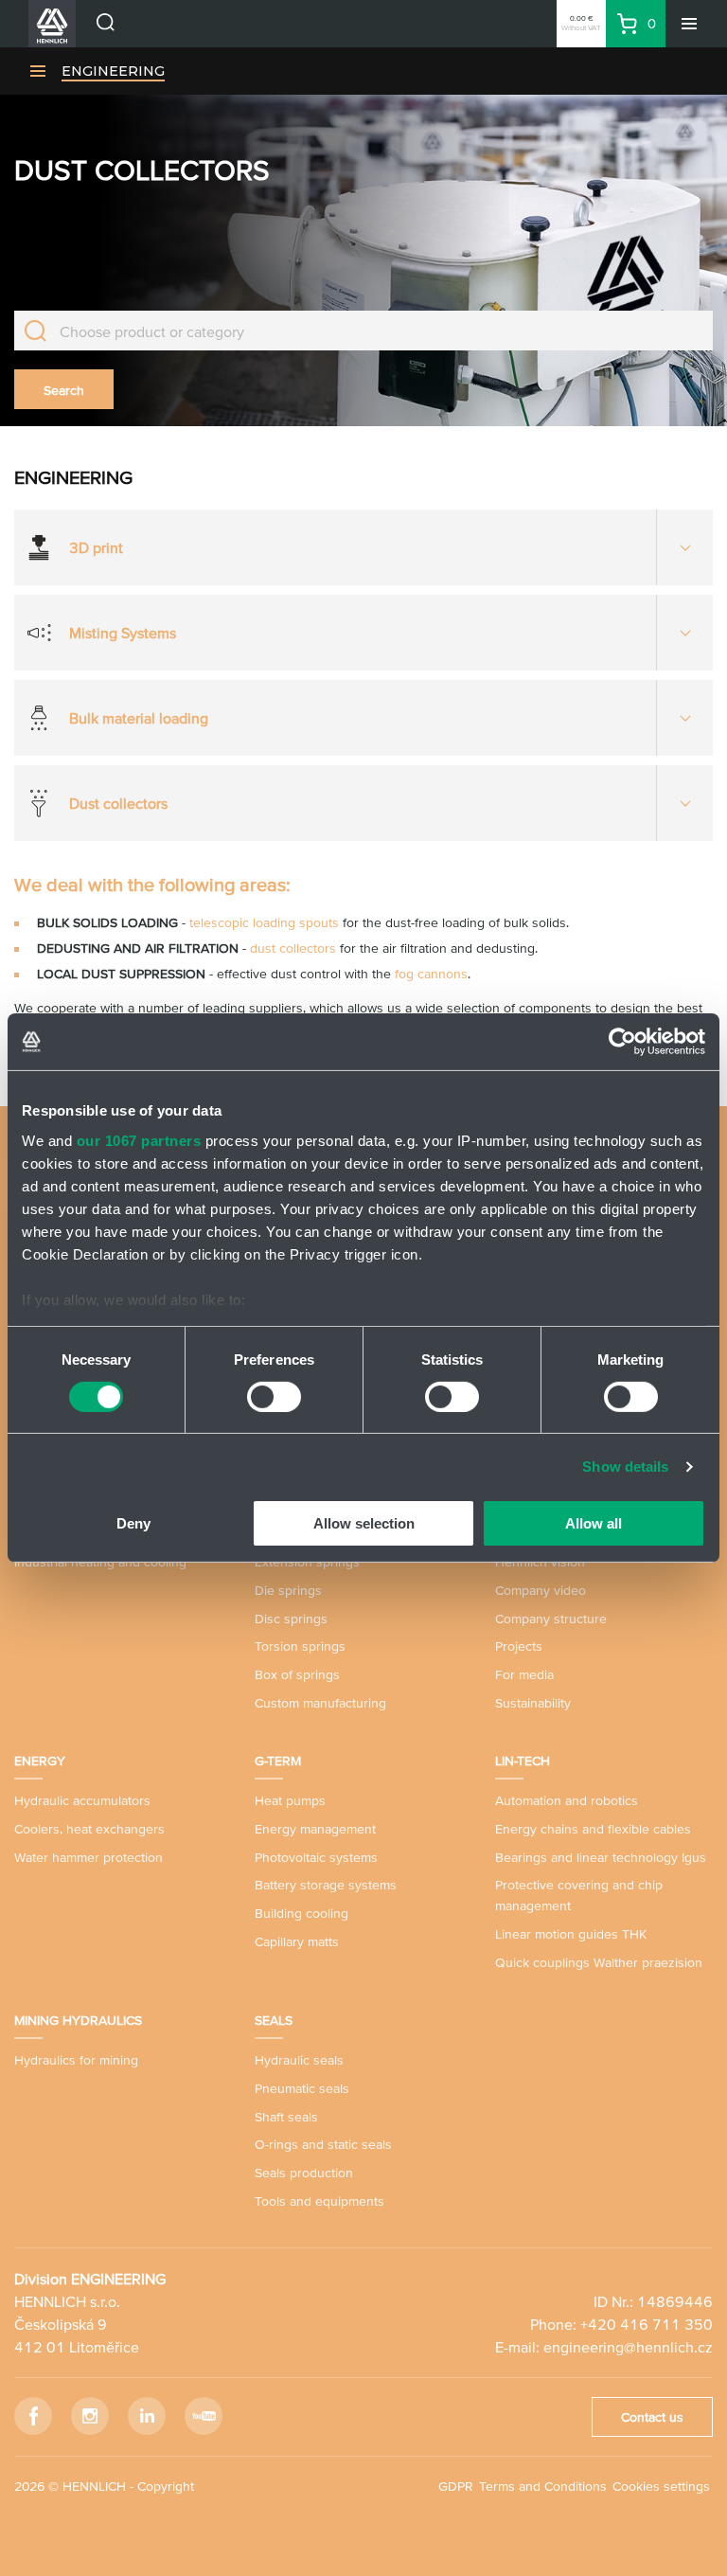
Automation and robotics (567, 1800)
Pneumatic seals (302, 2088)
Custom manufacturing (320, 1703)
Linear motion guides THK (571, 1934)
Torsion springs (300, 1646)
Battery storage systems (326, 1885)
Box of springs (297, 1674)
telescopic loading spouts (264, 922)
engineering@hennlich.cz (628, 2347)
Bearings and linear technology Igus (601, 1857)
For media (524, 1674)
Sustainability (533, 1703)
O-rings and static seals (323, 2144)
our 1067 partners (139, 1140)
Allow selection (364, 1523)
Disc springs (291, 1619)
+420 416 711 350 (647, 2324)
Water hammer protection (89, 1857)
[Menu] (689, 24)
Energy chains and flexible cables (593, 1829)
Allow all (594, 1523)
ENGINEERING (113, 71)
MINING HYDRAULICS (78, 2020)
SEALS (274, 2020)
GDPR (456, 2486)
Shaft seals (286, 2117)
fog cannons (431, 974)
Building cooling (301, 1913)
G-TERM (278, 1761)
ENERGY (40, 1761)
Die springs (288, 1590)
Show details (625, 1467)
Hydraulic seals (299, 2060)
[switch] (274, 1397)
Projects (519, 1646)
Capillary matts (297, 1941)
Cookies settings (661, 2486)
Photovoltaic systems (316, 1857)
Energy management (315, 1829)
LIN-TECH (523, 1761)
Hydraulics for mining (76, 2060)
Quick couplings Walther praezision (599, 1962)
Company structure (551, 1619)
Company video (541, 1590)
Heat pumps (290, 1800)
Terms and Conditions (543, 2486)
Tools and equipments (319, 2201)
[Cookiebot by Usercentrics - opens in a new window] (622, 1042)
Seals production (304, 2173)
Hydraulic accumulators (82, 1800)
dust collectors (293, 948)
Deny (133, 1523)
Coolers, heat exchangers (89, 1829)
